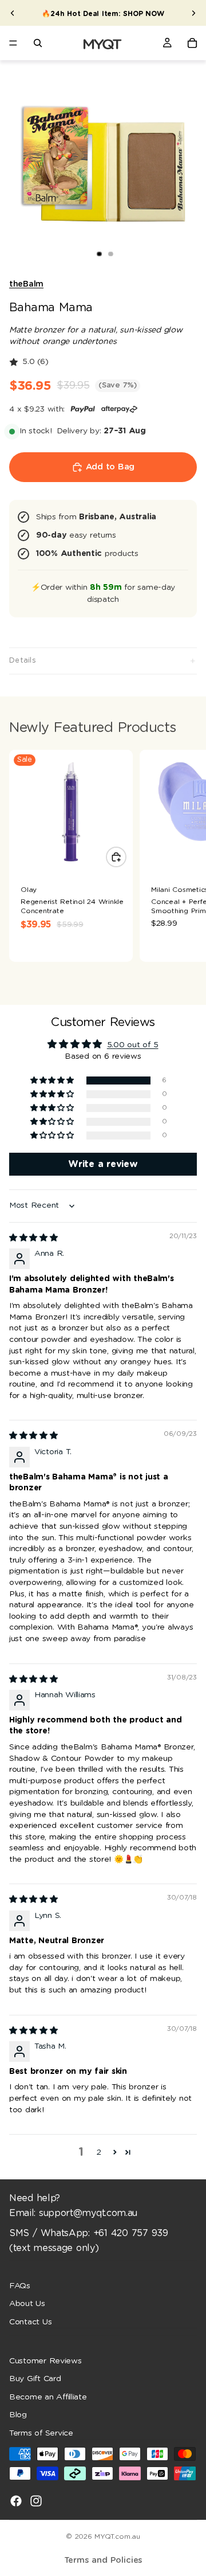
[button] (53, 1081)
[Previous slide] (13, 13)
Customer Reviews (45, 2360)
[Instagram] (36, 2500)
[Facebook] (16, 2500)
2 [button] (99, 2152)
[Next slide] (193, 13)
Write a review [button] (103, 1164)
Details (23, 661)
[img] (33, 1238)
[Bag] (192, 43)
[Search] (38, 43)
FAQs (20, 2285)
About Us (27, 2304)
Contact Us (30, 2321)
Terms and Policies (103, 2560)
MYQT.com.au (117, 2536)
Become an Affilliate (48, 2397)
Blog (18, 2415)
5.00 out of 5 (133, 1045)
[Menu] (13, 43)
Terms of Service (41, 2433)
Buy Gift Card (35, 2379)
